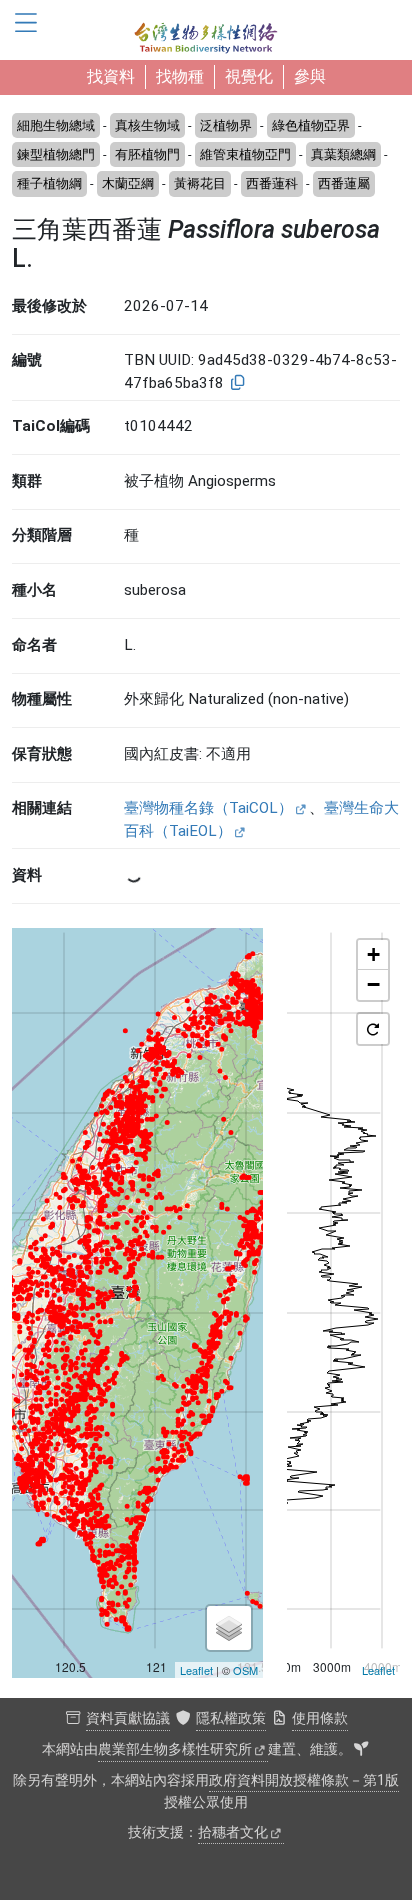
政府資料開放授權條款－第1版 (304, 1780)
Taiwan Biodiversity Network (206, 30)
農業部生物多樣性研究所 (175, 1749)
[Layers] (229, 1628)
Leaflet (196, 1670)
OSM (245, 1670)
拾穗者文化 (233, 1832)
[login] (361, 1750)
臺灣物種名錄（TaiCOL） (208, 808)
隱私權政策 (231, 1718)
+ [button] (373, 954)
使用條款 (320, 1718)
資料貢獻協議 (128, 1718)
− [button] (373, 984)
